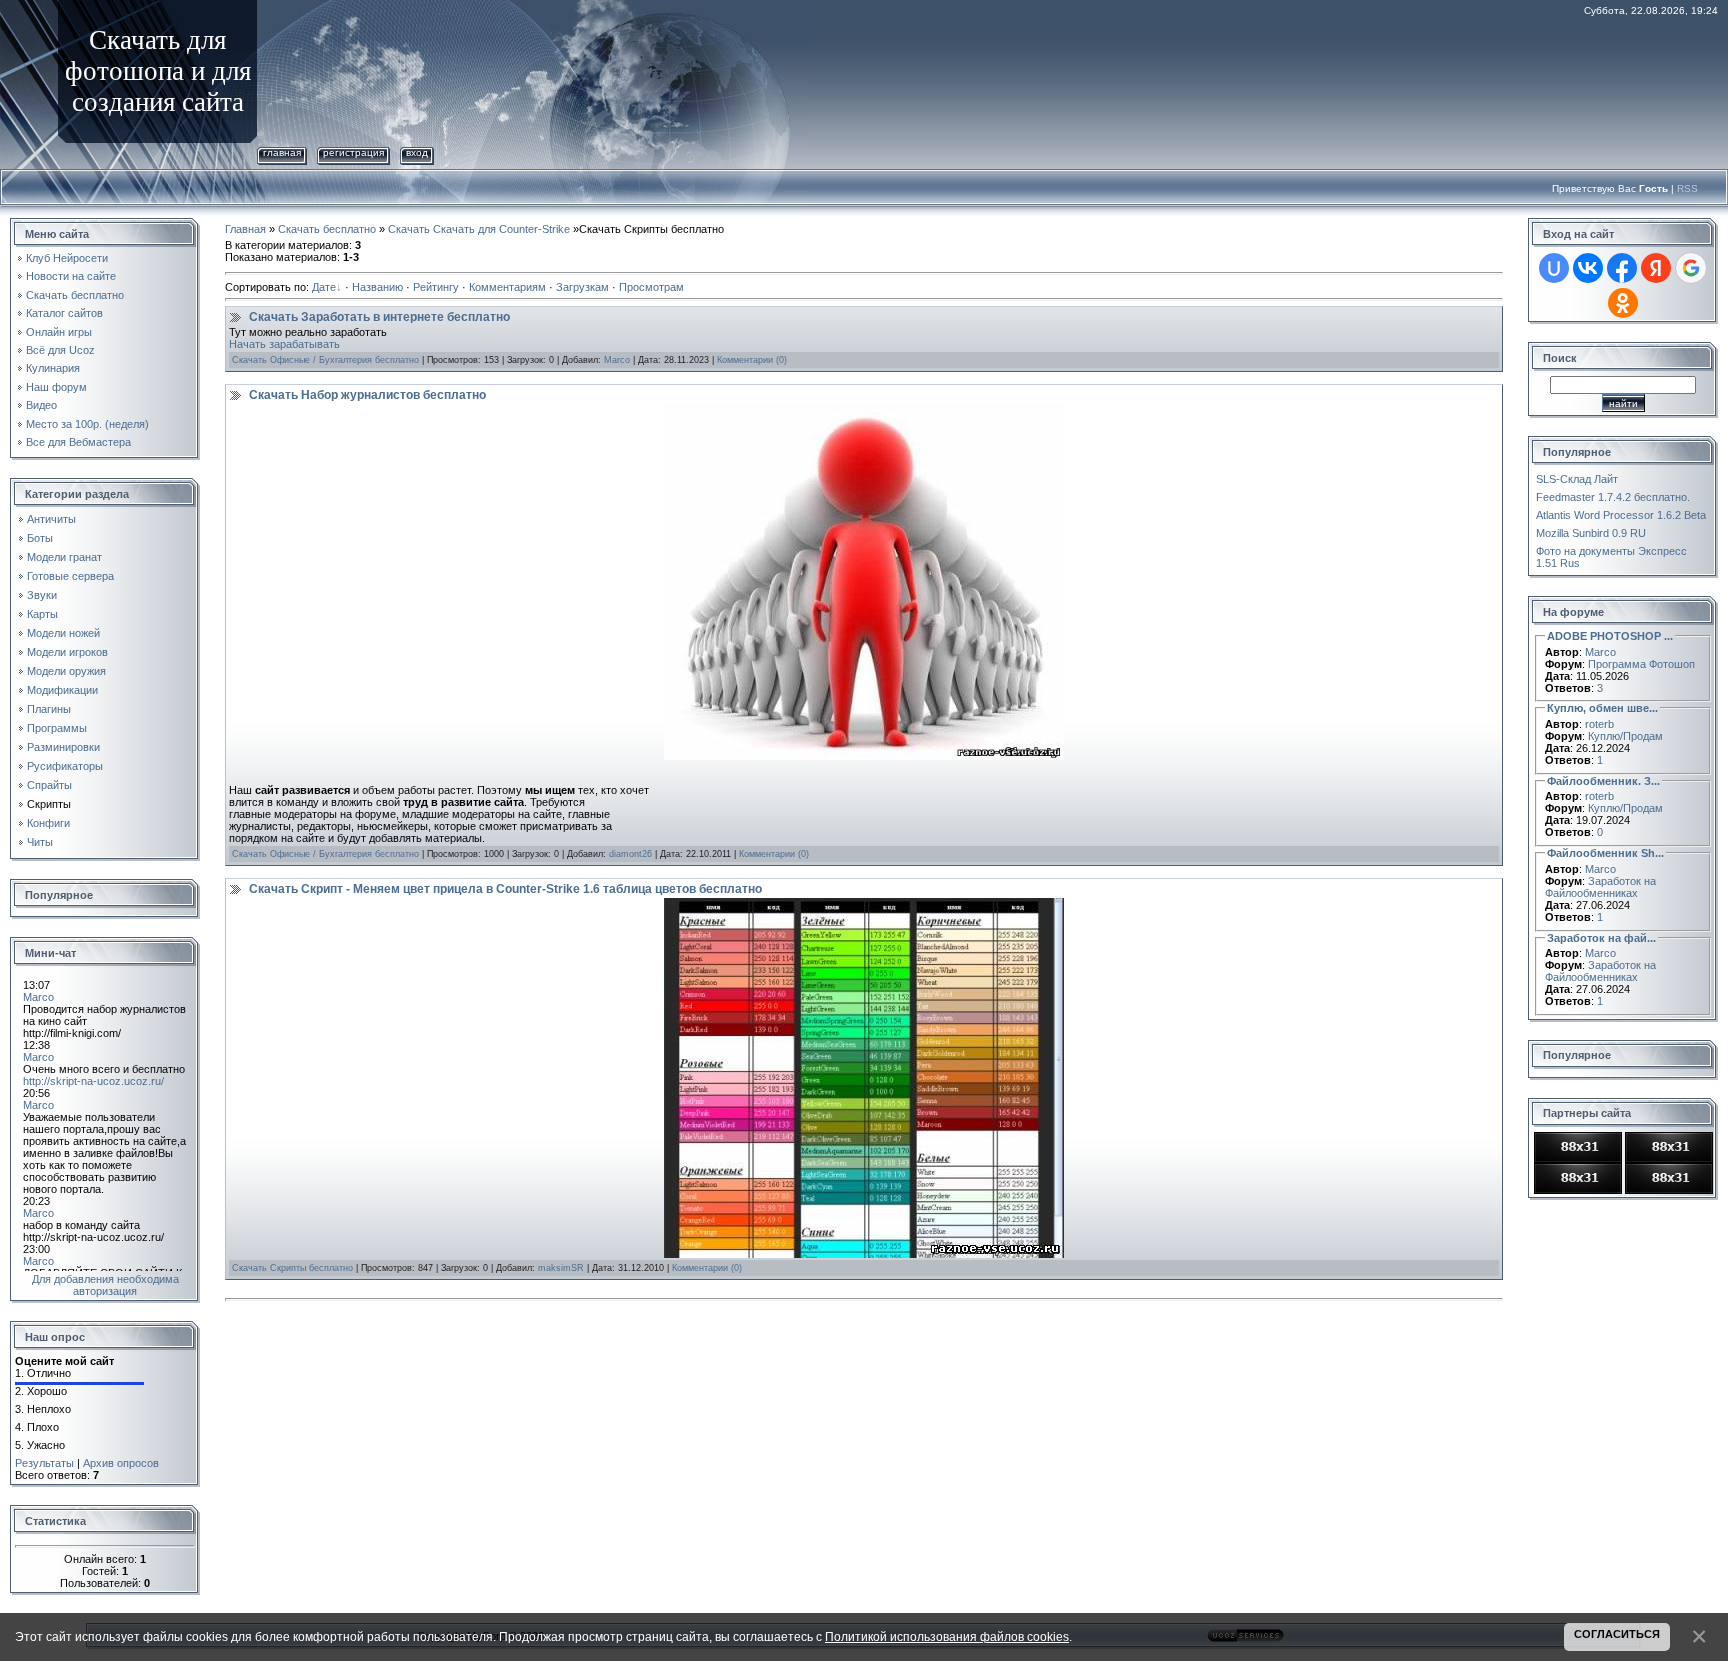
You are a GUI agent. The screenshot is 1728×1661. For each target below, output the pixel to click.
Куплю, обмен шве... (1602, 708)
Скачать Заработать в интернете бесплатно (379, 317)
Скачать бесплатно (327, 229)
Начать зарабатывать (284, 344)
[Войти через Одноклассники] (1623, 303)
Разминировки (63, 747)
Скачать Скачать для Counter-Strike (479, 229)
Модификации (62, 690)
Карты (42, 614)
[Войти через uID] (1554, 268)
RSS (1687, 188)
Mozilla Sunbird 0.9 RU (1591, 533)
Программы (57, 728)
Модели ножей (63, 633)
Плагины (49, 709)
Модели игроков (67, 652)
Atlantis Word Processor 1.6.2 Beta (1621, 515)
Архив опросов (121, 1463)
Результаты (44, 1463)
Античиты (51, 519)
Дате (324, 287)
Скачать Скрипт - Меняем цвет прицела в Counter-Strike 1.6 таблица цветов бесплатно (505, 889)
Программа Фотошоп (1641, 664)
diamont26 (630, 854)
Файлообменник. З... (1603, 781)
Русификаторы (65, 766)
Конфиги (48, 823)
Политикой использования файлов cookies (947, 1636)
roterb (1599, 724)
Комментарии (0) (752, 360)
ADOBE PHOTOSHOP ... (1610, 636)
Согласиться (1617, 1634)
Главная (282, 152)
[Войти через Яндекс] (1656, 268)
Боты (40, 538)
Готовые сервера (70, 576)
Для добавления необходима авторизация (105, 1285)
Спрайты (49, 785)
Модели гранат (64, 557)
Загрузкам (582, 287)
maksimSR (561, 1268)
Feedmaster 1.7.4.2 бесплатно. (1613, 497)
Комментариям (507, 287)
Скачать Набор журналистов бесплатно (367, 395)
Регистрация (353, 152)
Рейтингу (436, 287)
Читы (40, 842)
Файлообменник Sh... (1605, 853)
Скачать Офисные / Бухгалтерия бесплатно (325, 360)
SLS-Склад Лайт (1577, 479)
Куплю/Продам (1625, 736)
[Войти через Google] (1691, 268)
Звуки (42, 595)
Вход (417, 152)
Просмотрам (651, 287)
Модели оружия (66, 671)
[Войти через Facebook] (1622, 268)
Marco (617, 360)
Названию (377, 287)
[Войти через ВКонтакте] (1588, 268)
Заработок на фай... (1601, 938)
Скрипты (49, 804)
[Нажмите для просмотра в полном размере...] (864, 410)
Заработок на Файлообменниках (1600, 887)
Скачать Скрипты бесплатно (292, 1268)
